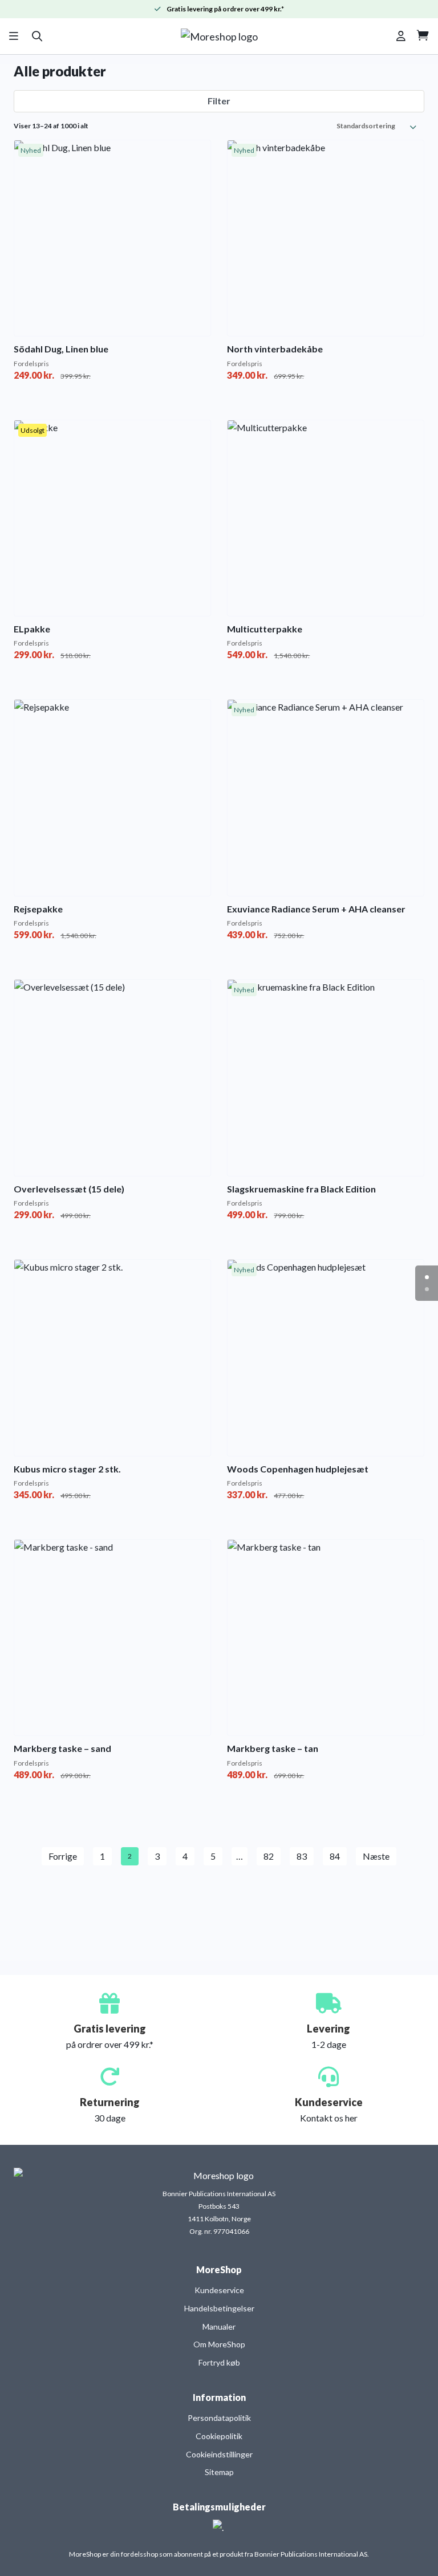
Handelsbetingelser (219, 2308)
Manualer (219, 2326)
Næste (376, 1856)
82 (269, 1856)
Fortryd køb (219, 2362)
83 (302, 1856)
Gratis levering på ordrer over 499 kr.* (225, 9)
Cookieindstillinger (219, 2454)
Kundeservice (219, 2290)
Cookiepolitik (219, 2436)
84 (335, 1856)
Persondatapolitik (219, 2418)
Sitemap (219, 2472)
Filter (219, 101)
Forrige (63, 1856)
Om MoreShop (219, 2344)
